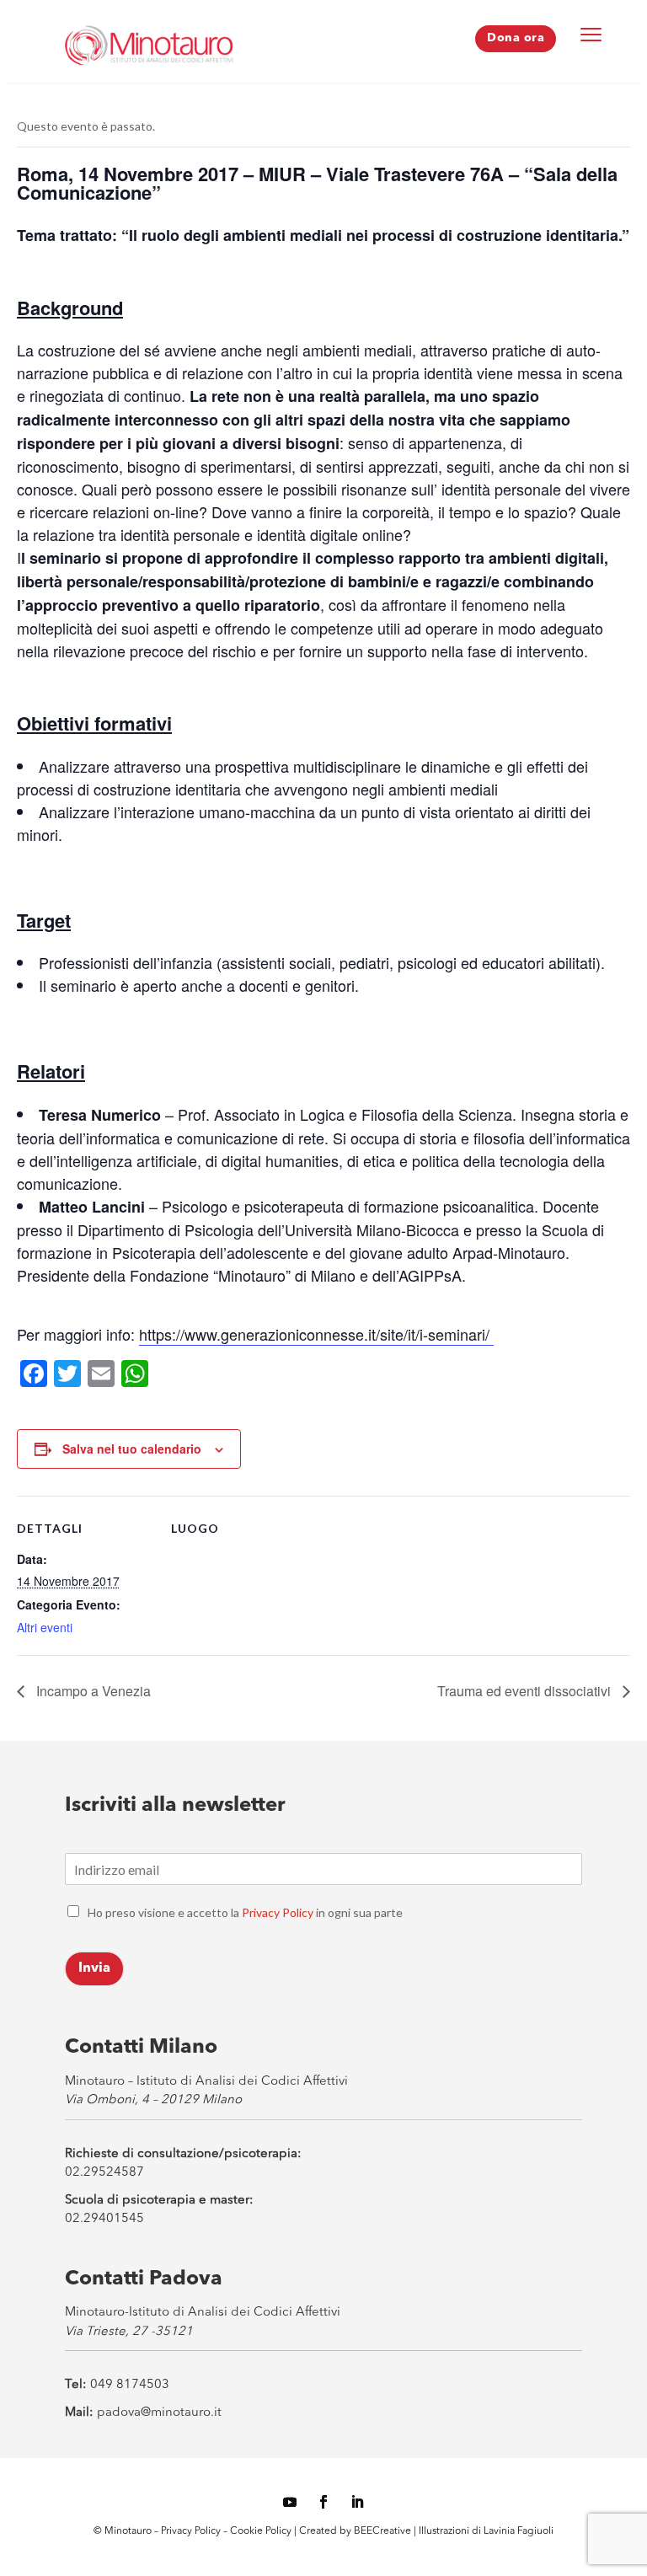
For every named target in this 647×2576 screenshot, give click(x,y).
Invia (94, 1968)
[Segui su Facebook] (323, 2502)
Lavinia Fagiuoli (519, 2531)
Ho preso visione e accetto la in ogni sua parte (245, 1912)
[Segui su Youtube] (290, 2502)
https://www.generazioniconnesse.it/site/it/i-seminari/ (316, 1334)
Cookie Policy (262, 2531)
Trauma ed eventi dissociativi (526, 1691)
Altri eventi (45, 1627)
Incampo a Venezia (92, 1691)
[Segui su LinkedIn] (357, 2502)
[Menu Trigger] (591, 34)
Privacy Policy (278, 1912)
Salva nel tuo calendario (132, 1449)
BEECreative (381, 2531)
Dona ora (516, 38)
